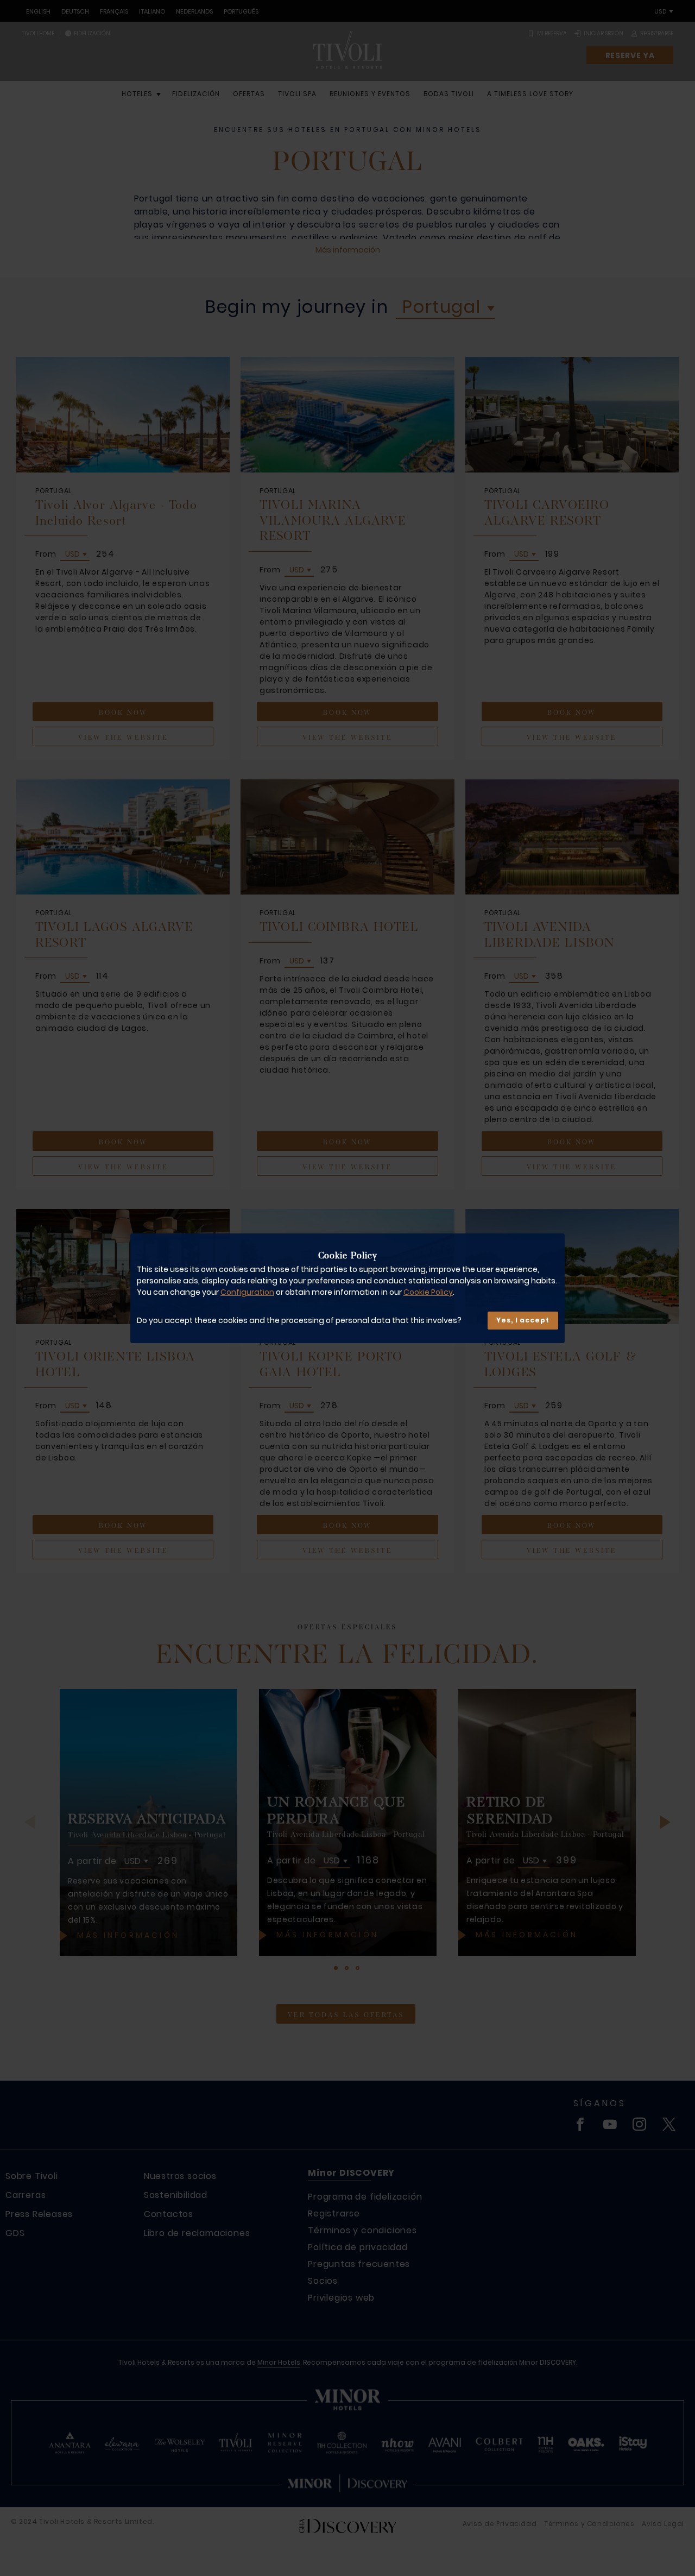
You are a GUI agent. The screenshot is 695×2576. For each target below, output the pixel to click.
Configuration (247, 1292)
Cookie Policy (428, 1292)
